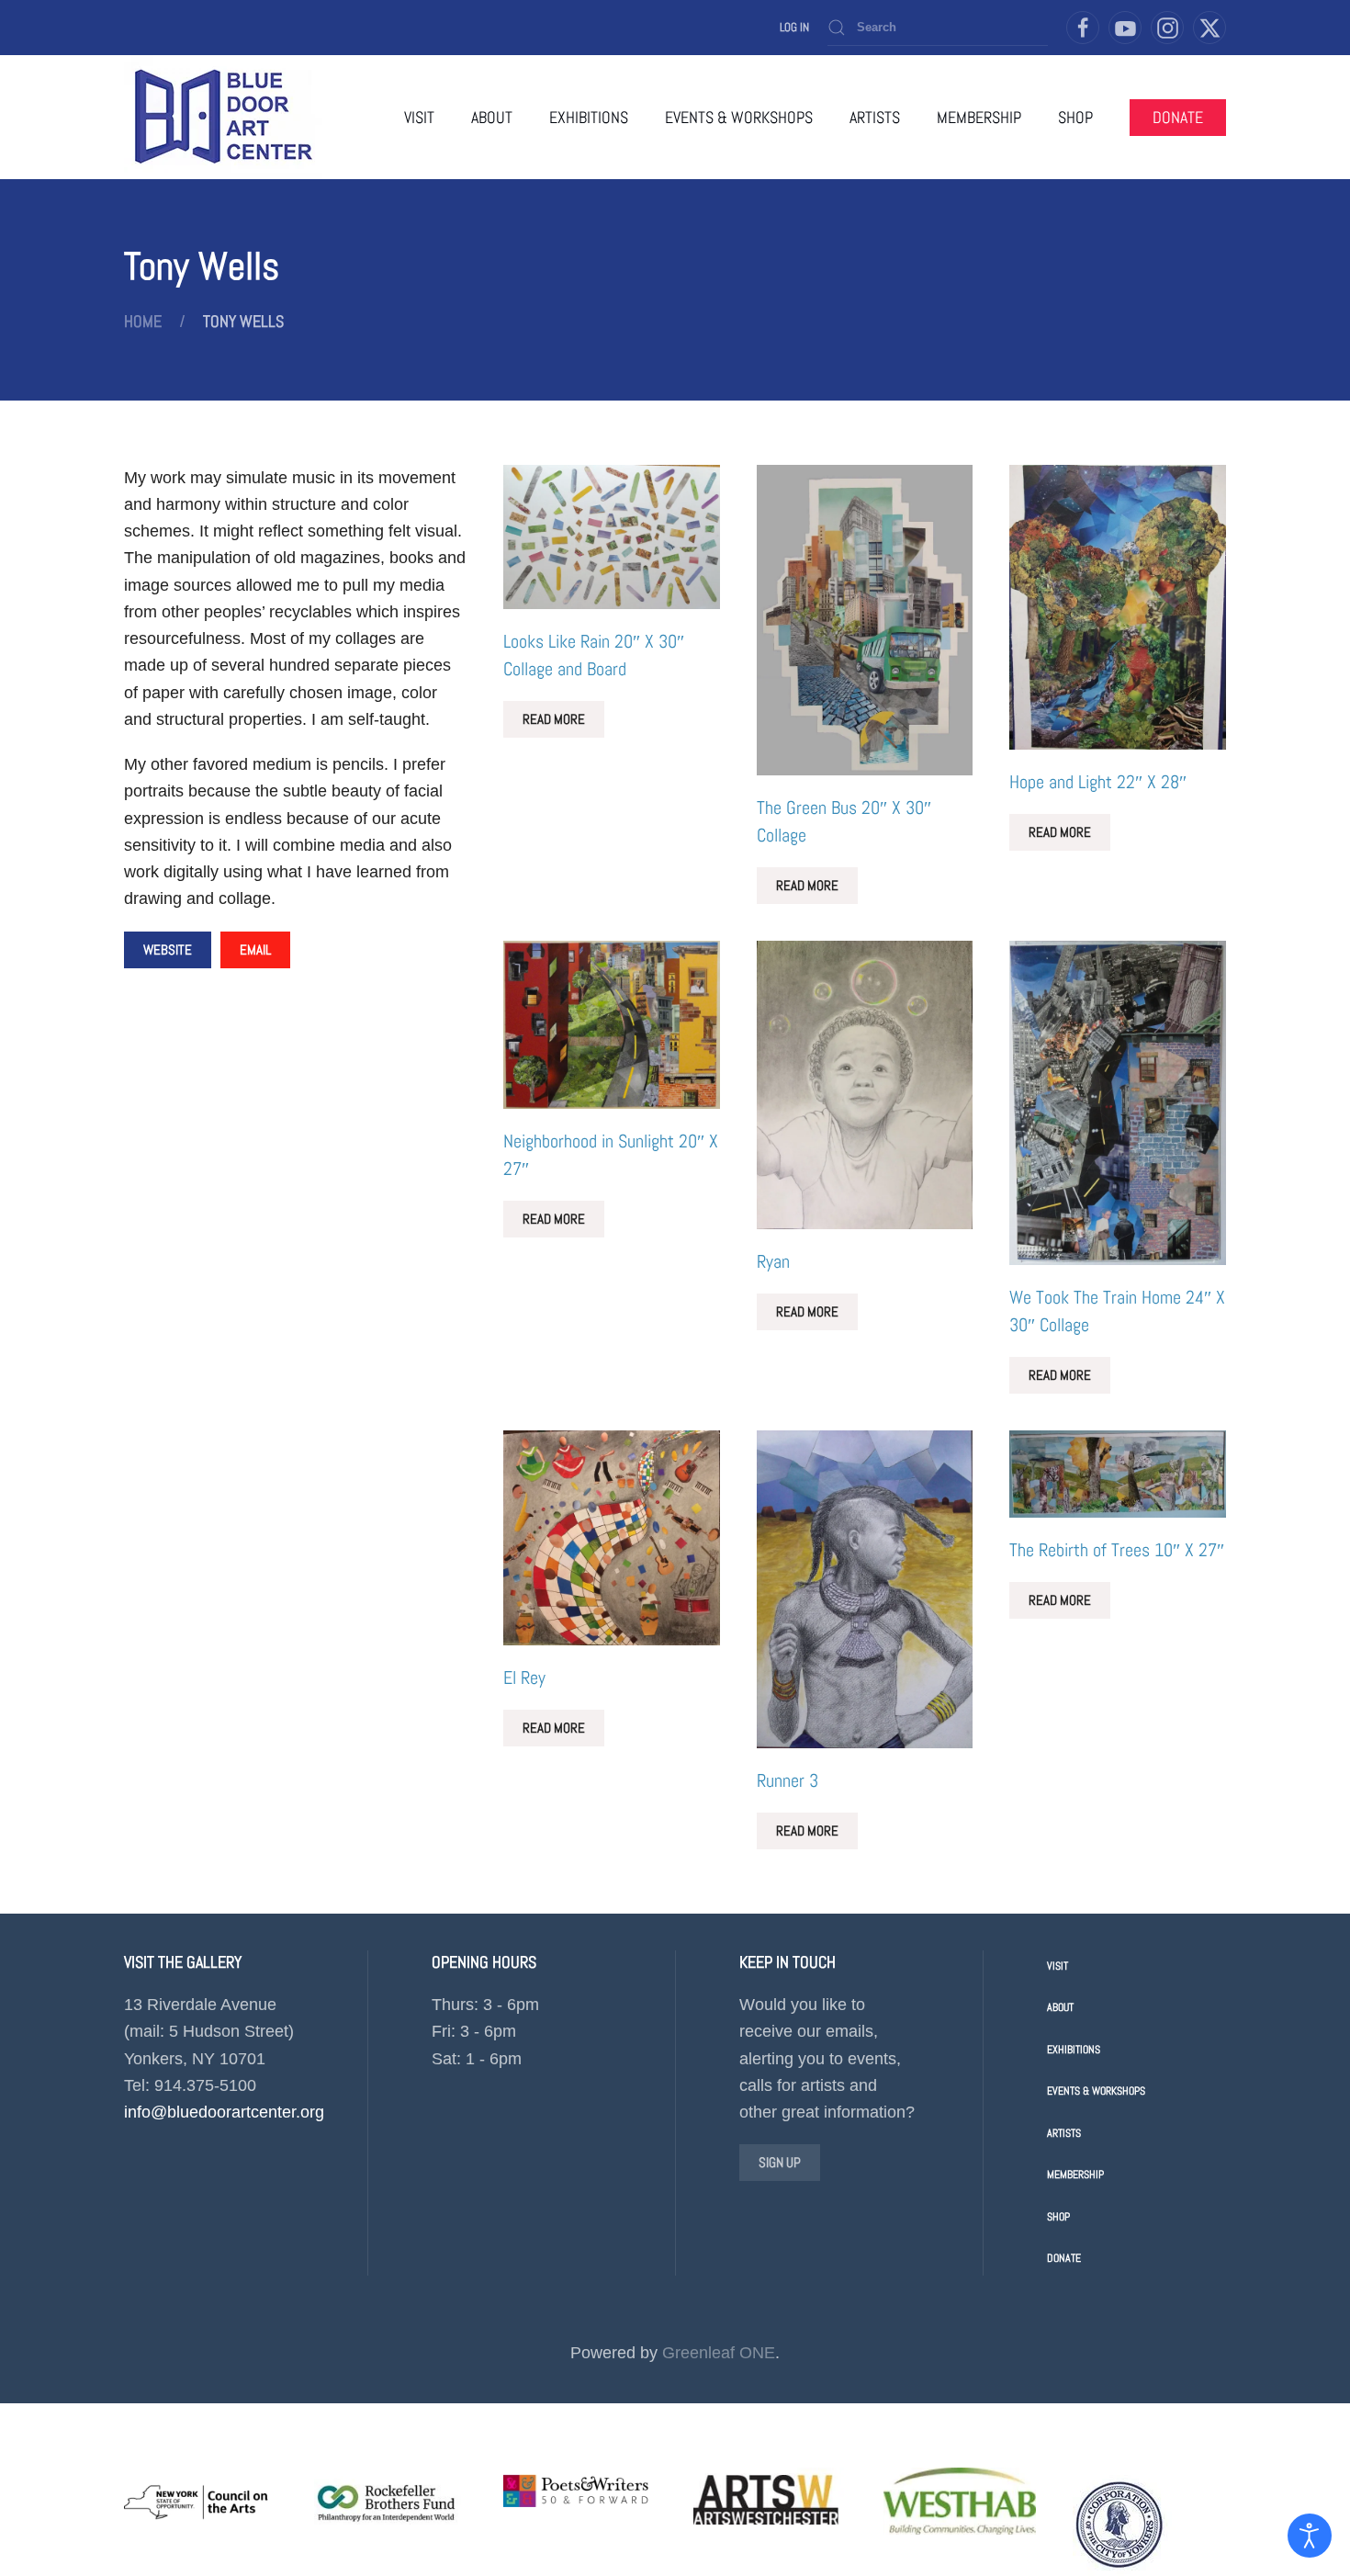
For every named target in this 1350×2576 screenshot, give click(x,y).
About (1060, 2007)
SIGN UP (780, 2162)
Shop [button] (1075, 117)
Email (255, 949)
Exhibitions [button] (589, 117)
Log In (794, 27)
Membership (979, 117)
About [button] (492, 117)
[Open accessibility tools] (1310, 2536)
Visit (419, 117)
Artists (1064, 2133)
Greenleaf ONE (719, 2353)
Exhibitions (1074, 2050)
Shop (1058, 2217)
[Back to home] (223, 117)
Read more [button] (554, 719)
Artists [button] (875, 117)
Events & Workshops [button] (739, 117)
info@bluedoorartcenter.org (224, 2112)
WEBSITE (168, 949)
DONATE (1178, 117)
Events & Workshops (1096, 2091)
